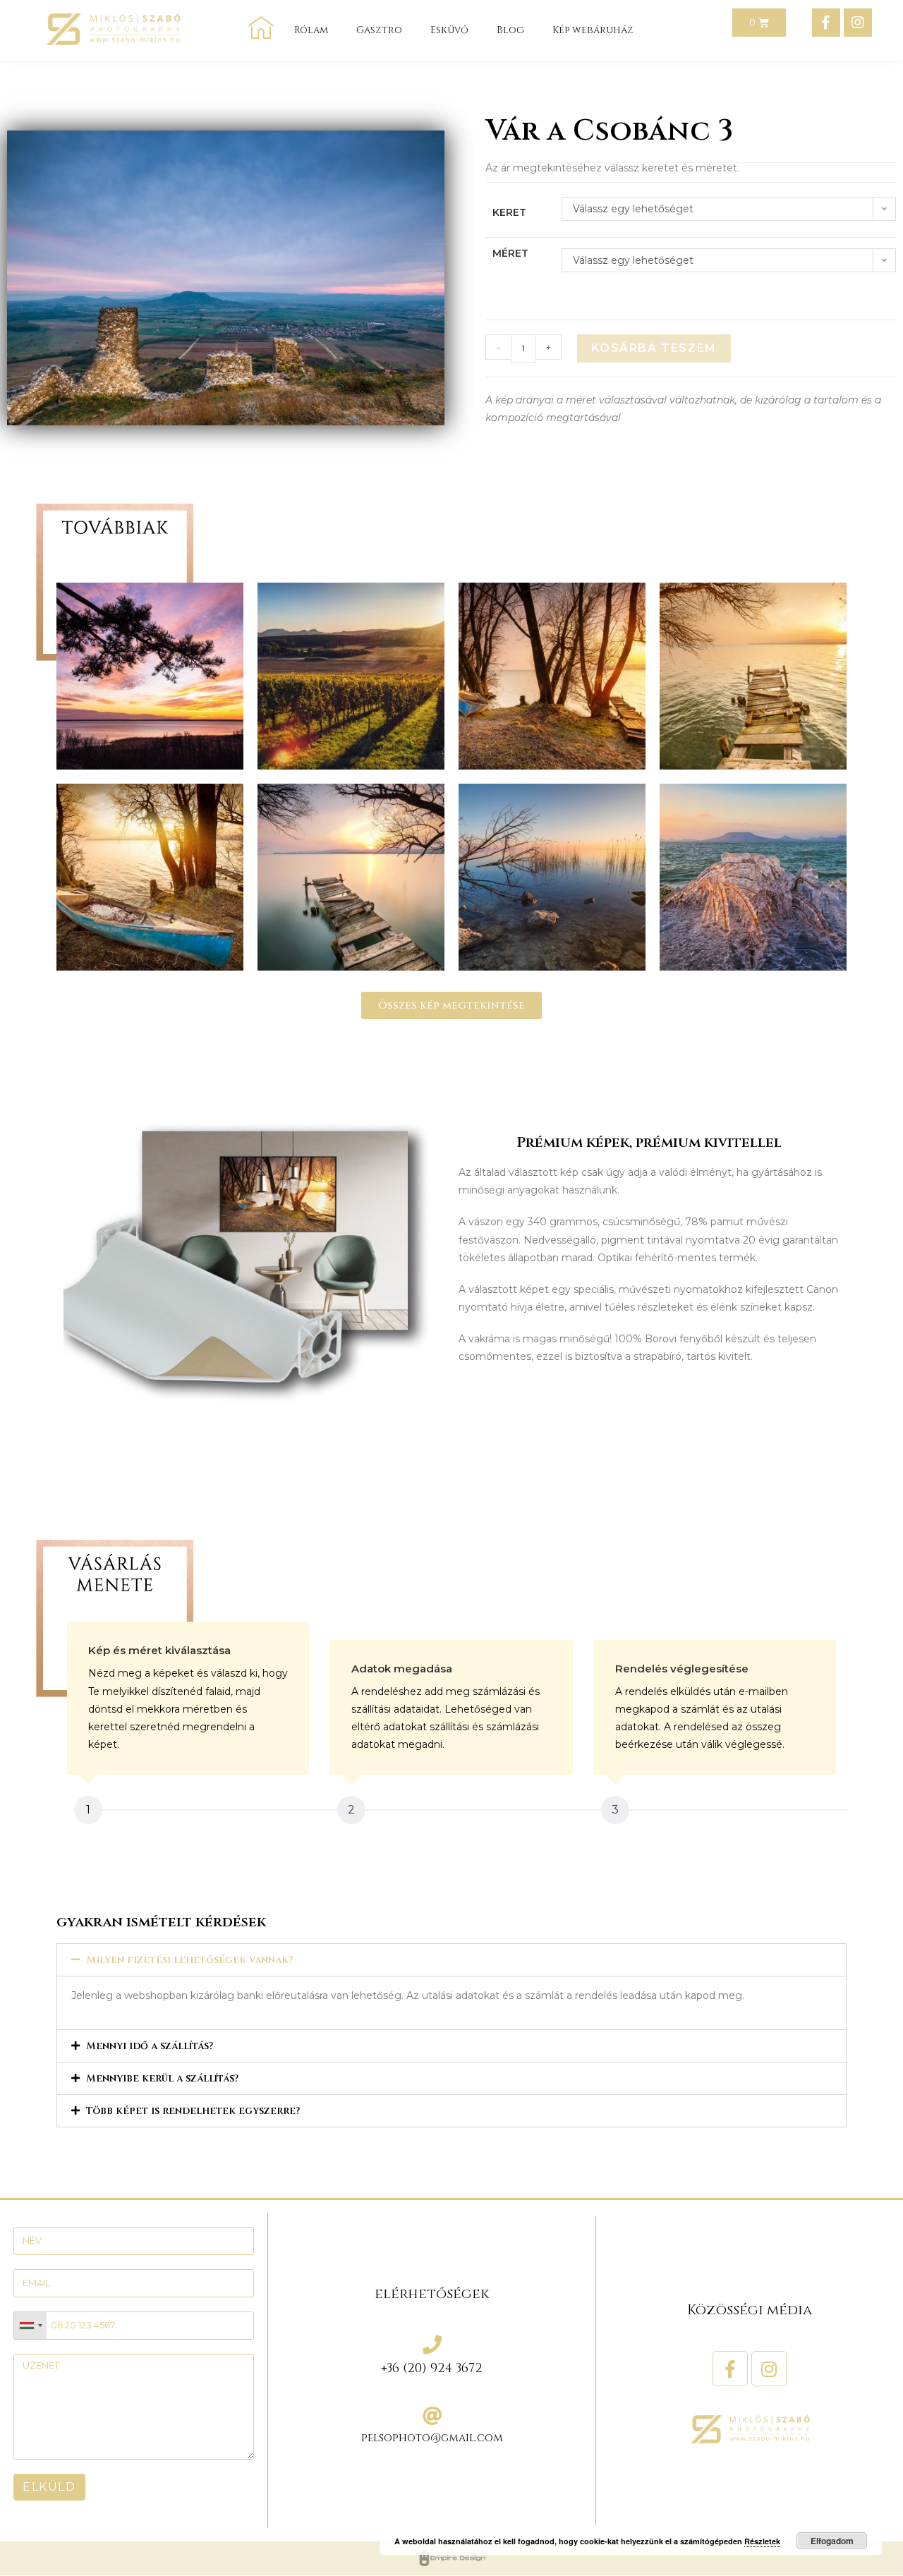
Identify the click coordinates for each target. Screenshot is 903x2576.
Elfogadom (832, 2541)
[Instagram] (858, 23)
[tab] (451, 1960)
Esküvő (449, 30)
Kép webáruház (593, 30)
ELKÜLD (49, 2487)
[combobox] (30, 2326)
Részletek (762, 2541)
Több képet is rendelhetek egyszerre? (193, 2111)
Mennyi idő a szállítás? (150, 2046)
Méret (510, 253)
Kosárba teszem (654, 348)
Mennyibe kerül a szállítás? (162, 2078)
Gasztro (379, 30)
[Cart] (759, 23)
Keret (509, 212)
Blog (510, 30)
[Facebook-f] (826, 23)
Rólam (311, 30)
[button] (451, 1006)
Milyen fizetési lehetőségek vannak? (189, 1960)
